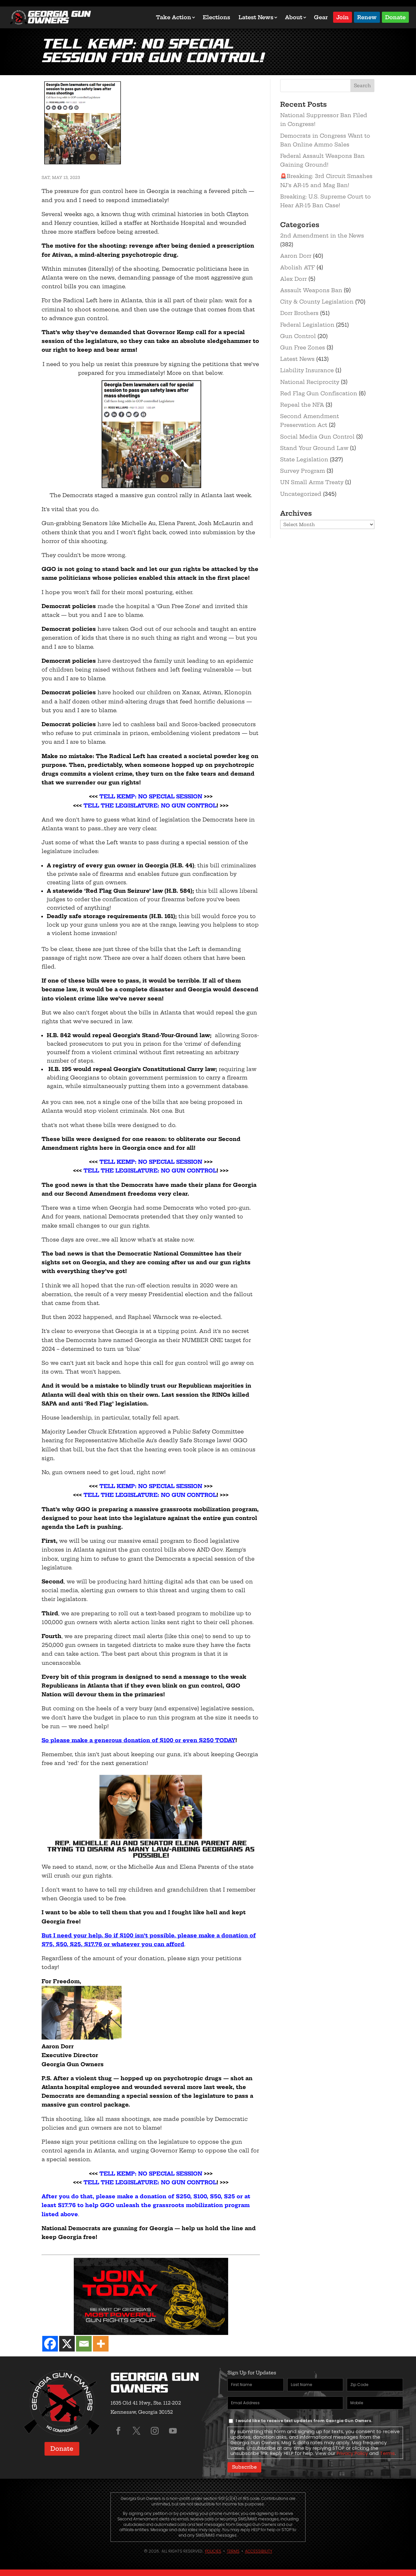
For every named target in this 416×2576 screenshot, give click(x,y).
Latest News (256, 17)
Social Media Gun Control (317, 437)
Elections (216, 17)
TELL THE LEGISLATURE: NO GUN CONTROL (149, 806)
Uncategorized (301, 494)
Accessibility (259, 2551)
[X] (67, 2344)
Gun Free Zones (303, 347)
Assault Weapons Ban (311, 290)
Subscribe (244, 2467)
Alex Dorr (293, 279)
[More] (101, 2344)
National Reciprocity (310, 382)
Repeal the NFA (302, 405)
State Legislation (304, 459)
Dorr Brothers (299, 313)
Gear (321, 17)
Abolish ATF (298, 267)
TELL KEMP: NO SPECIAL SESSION (151, 796)
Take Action (174, 17)
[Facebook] (50, 2344)
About (294, 17)
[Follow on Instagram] (155, 2431)
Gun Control (298, 336)
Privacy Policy (352, 2453)
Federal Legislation (307, 325)
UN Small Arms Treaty (312, 482)
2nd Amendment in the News (322, 236)
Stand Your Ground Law (314, 448)
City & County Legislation (317, 302)
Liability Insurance (307, 370)
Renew (367, 17)
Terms (387, 2453)
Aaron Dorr (296, 256)
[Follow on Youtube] (173, 2431)
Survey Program (303, 471)
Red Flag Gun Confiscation (319, 393)
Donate (395, 17)
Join (343, 17)
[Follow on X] (136, 2431)
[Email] (84, 2344)
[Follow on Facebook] (118, 2431)
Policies (213, 2551)
